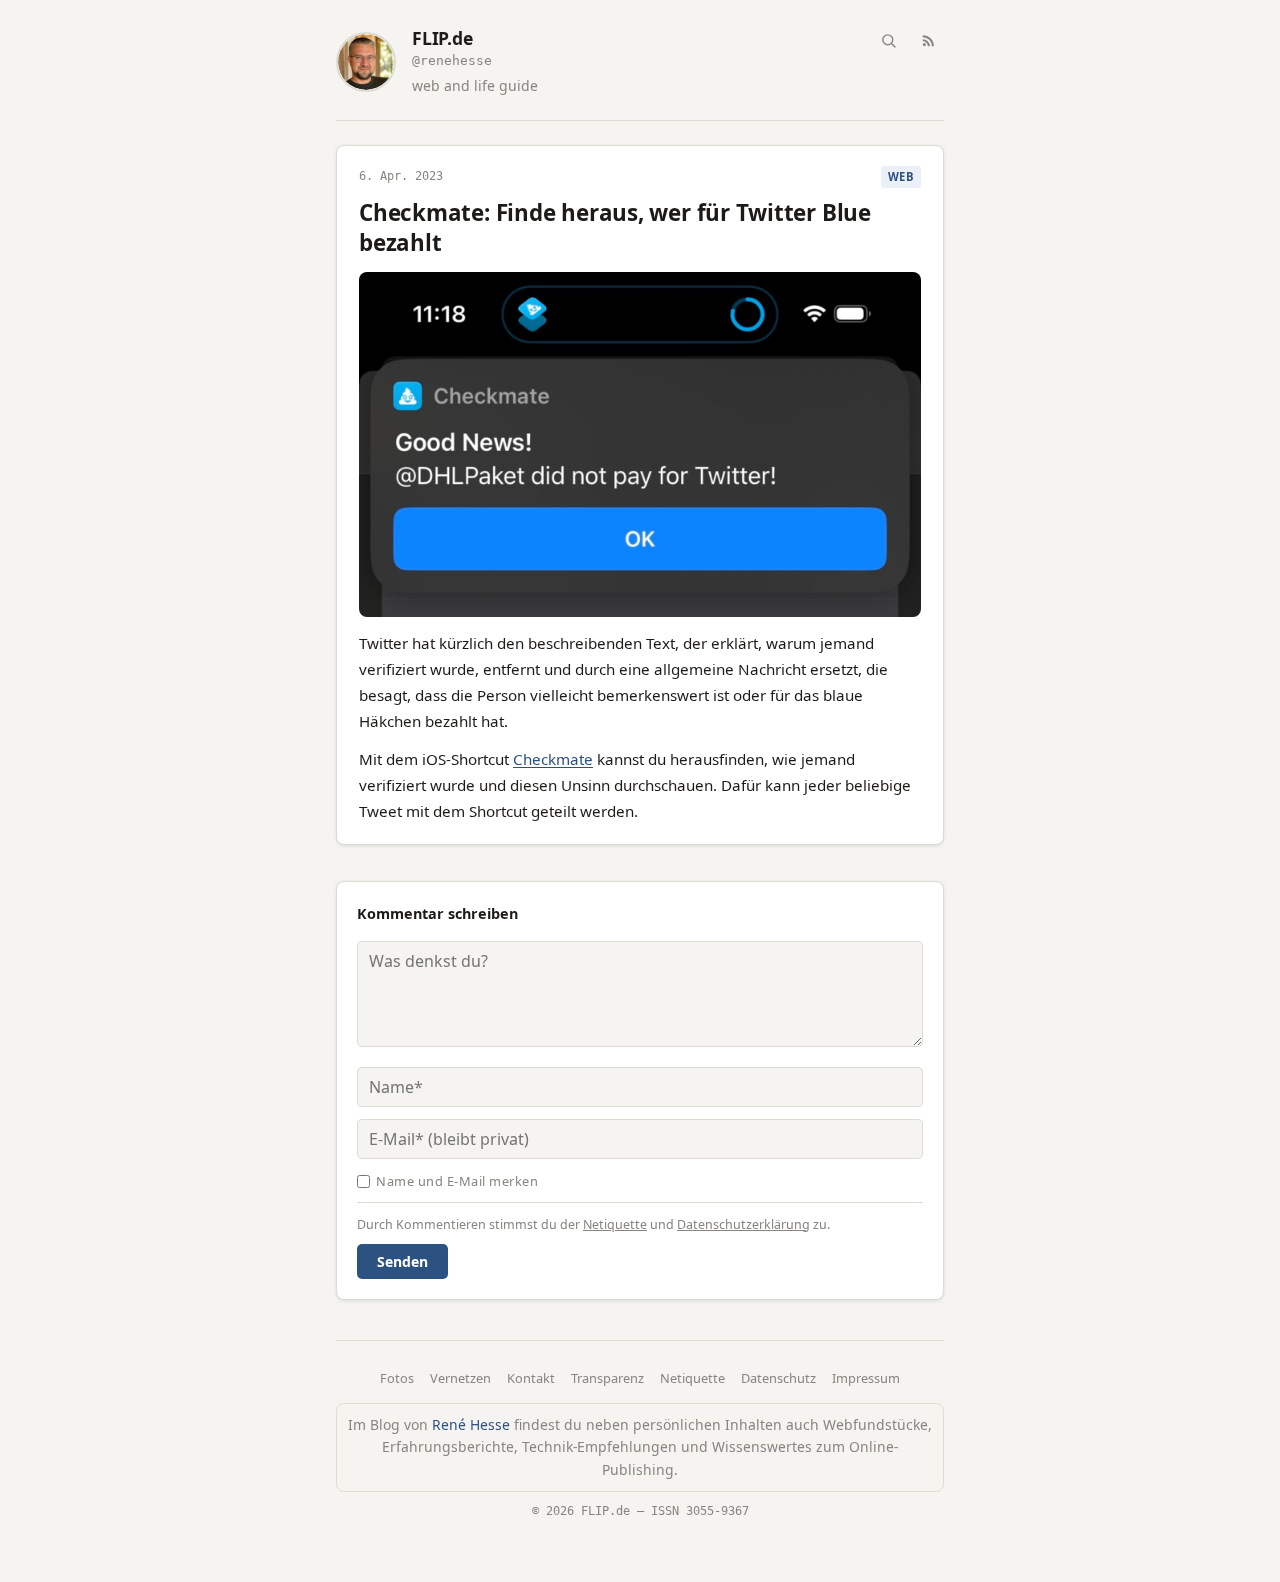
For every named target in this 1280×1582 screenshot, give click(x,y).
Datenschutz (778, 1378)
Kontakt (531, 1378)
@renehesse (452, 60)
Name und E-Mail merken (457, 1181)
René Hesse (471, 1424)
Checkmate (553, 759)
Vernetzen (460, 1378)
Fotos (397, 1378)
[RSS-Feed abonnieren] (928, 40)
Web (901, 176)
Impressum (866, 1378)
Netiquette (615, 1224)
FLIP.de (442, 38)
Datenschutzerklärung (743, 1224)
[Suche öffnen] (888, 40)
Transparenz (607, 1378)
